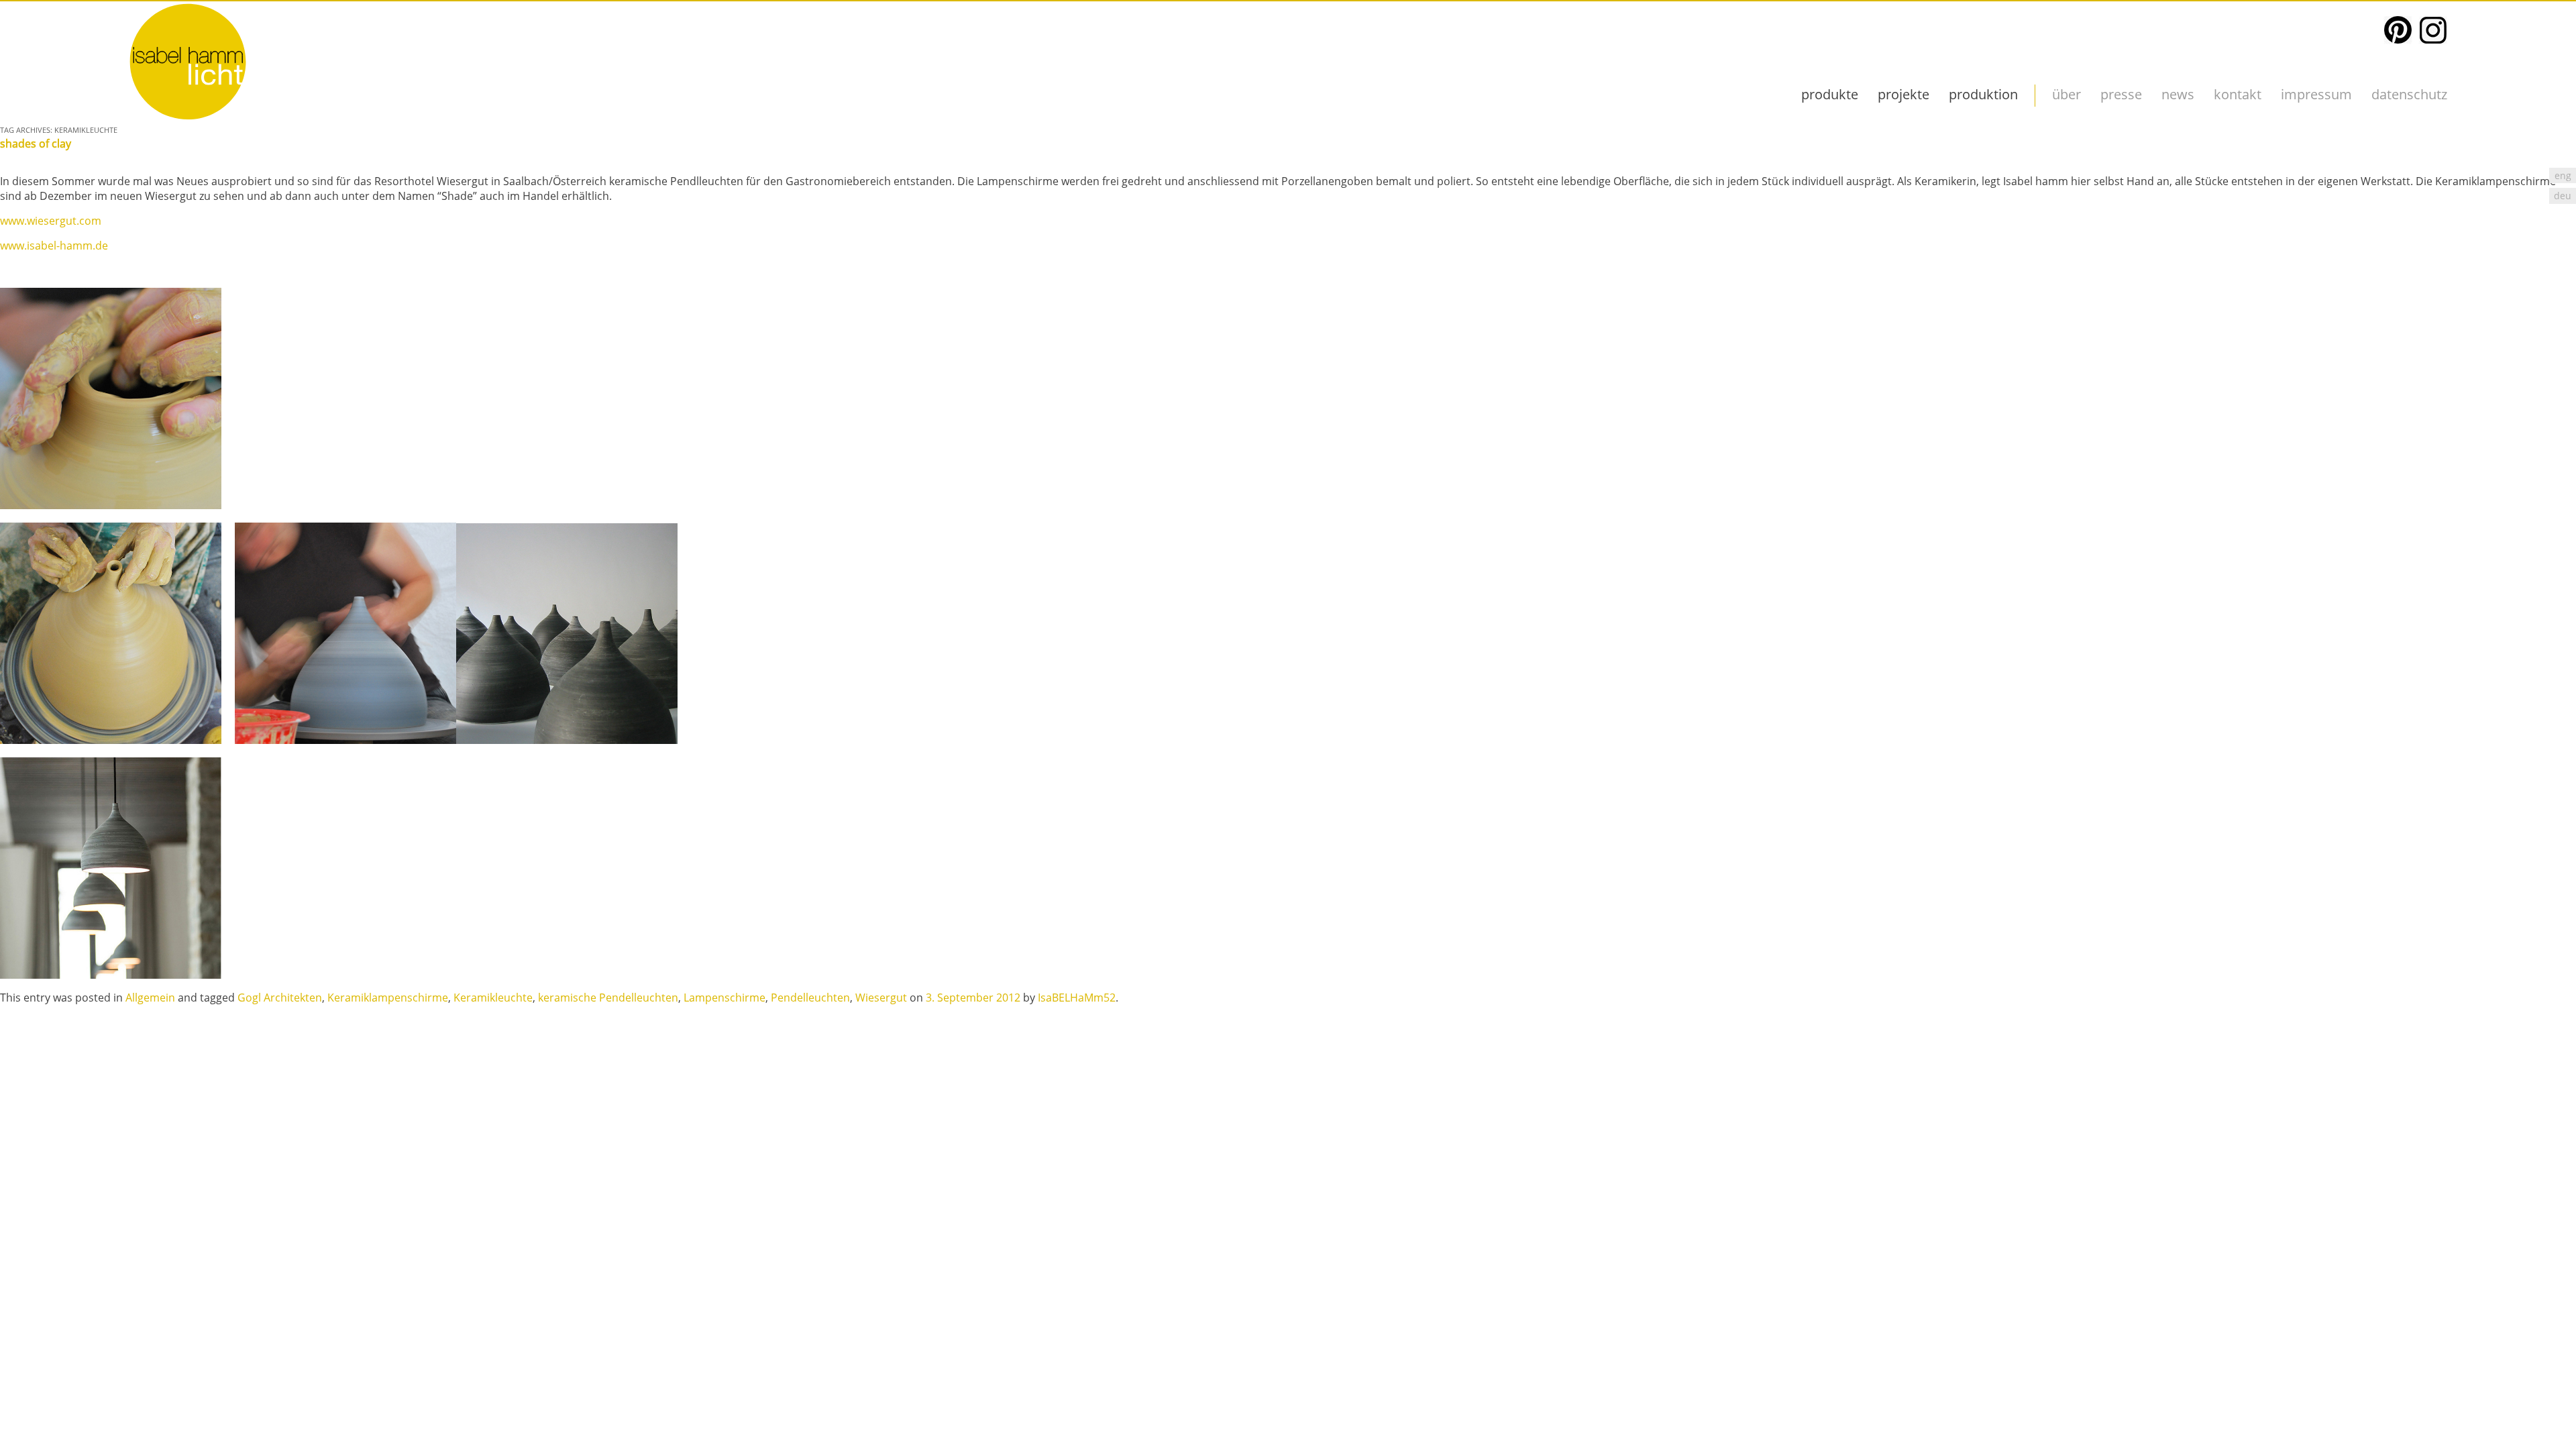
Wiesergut (881, 998)
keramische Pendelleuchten (608, 998)
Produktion (1983, 94)
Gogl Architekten (280, 998)
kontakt (2238, 94)
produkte (1830, 94)
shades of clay (36, 144)
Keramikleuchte (493, 998)
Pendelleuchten (810, 998)
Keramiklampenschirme (388, 998)
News (2178, 94)
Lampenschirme (724, 998)
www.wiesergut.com (51, 221)
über (2067, 94)
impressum (2316, 94)
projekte (1903, 94)
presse (2121, 94)
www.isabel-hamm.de (54, 246)
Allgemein (150, 998)
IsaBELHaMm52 (1077, 998)
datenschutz (2409, 94)
